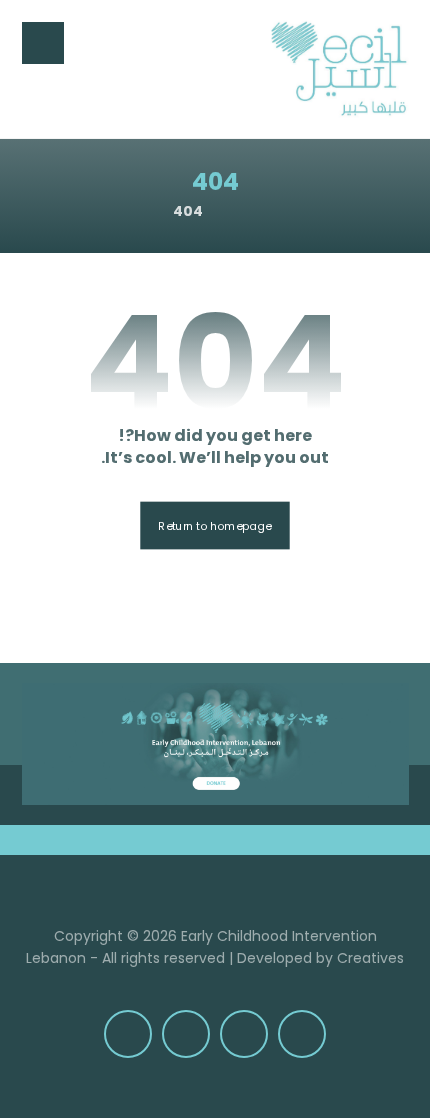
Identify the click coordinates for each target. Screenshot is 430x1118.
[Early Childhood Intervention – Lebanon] (339, 69)
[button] (43, 43)
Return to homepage (214, 525)
